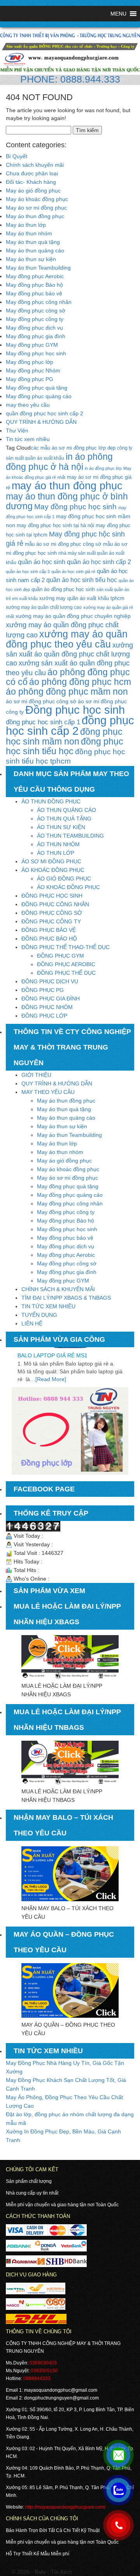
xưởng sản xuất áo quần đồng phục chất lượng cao (69, 654)
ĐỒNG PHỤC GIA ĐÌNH (51, 999)
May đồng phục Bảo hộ (34, 285)
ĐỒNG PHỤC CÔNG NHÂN (55, 904)
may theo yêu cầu (28, 405)
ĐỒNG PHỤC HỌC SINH (52, 896)
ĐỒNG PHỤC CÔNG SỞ (52, 913)
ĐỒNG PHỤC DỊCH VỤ (50, 981)
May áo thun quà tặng (33, 242)
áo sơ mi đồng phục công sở (41, 701)
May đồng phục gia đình (36, 336)
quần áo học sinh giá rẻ (73, 572)
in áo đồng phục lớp (103, 468)
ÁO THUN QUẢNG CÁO (66, 810)
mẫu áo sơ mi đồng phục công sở (63, 544)
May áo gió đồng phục (33, 191)
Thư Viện (17, 431)
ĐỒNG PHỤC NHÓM (47, 1007)
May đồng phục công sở (36, 311)
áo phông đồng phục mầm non (67, 692)
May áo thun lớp (26, 225)
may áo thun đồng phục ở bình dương (67, 501)
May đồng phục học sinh (36, 353)
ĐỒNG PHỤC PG (43, 990)
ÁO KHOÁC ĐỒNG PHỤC (53, 870)
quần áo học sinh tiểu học (82, 580)
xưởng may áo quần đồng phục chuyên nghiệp (73, 616)
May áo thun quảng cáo (35, 251)
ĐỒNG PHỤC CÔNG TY (51, 921)
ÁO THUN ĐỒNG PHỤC (51, 801)
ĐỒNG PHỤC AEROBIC (66, 964)
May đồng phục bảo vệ (34, 293)
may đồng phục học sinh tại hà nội (55, 526)
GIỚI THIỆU (36, 1075)
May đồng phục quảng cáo (39, 396)
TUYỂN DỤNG (39, 1315)
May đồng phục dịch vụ (34, 328)
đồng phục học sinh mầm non (64, 737)
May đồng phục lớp (30, 362)
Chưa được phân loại (32, 173)
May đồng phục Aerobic (35, 276)
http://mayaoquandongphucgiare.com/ (65, 2507)
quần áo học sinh (42, 562)
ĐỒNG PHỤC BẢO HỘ (49, 939)
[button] (118, 14)
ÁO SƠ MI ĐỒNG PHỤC (51, 861)
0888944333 (37, 2378)
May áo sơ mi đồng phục (36, 208)
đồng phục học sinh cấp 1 (43, 722)
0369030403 (43, 2363)
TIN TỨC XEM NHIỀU (48, 1306)
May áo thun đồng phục (35, 216)
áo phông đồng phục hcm (80, 682)
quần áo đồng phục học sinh (63, 589)
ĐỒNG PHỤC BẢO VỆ (49, 930)
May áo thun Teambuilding (38, 268)
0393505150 (44, 2371)
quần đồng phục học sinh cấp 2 (45, 413)
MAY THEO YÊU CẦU (48, 1092)
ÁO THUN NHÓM (58, 844)
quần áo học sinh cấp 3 (28, 572)
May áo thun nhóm (29, 233)
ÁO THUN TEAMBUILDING (70, 836)
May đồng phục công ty (35, 319)
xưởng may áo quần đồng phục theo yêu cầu (67, 639)
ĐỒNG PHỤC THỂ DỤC (66, 973)
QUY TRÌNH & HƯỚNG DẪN (41, 422)
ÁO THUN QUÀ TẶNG (64, 819)
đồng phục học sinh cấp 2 (70, 726)
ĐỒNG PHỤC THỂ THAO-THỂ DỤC (66, 947)
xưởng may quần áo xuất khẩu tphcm (82, 598)
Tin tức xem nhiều (28, 439)
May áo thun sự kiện (31, 259)
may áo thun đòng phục (67, 486)
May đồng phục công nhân (39, 302)
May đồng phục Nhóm (33, 371)
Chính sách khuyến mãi (35, 165)
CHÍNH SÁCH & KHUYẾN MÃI (58, 1289)
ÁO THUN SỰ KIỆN (61, 827)
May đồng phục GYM (32, 345)
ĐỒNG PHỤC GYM (60, 956)
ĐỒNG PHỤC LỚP (44, 1016)
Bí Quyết (17, 156)
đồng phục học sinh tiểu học (65, 746)
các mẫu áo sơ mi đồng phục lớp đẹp (73, 448)
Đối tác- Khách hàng (31, 182)
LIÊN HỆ (32, 1323)
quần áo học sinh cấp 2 (99, 562)
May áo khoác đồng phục (37, 199)
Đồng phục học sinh (75, 710)
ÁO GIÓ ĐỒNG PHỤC (64, 879)
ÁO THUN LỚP (56, 853)
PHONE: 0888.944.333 (70, 79)
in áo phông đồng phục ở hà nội (59, 462)
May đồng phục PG (30, 379)
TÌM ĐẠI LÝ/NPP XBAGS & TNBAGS (66, 1298)
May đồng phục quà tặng (37, 388)
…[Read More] (48, 1366)
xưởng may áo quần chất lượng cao (44, 607)
